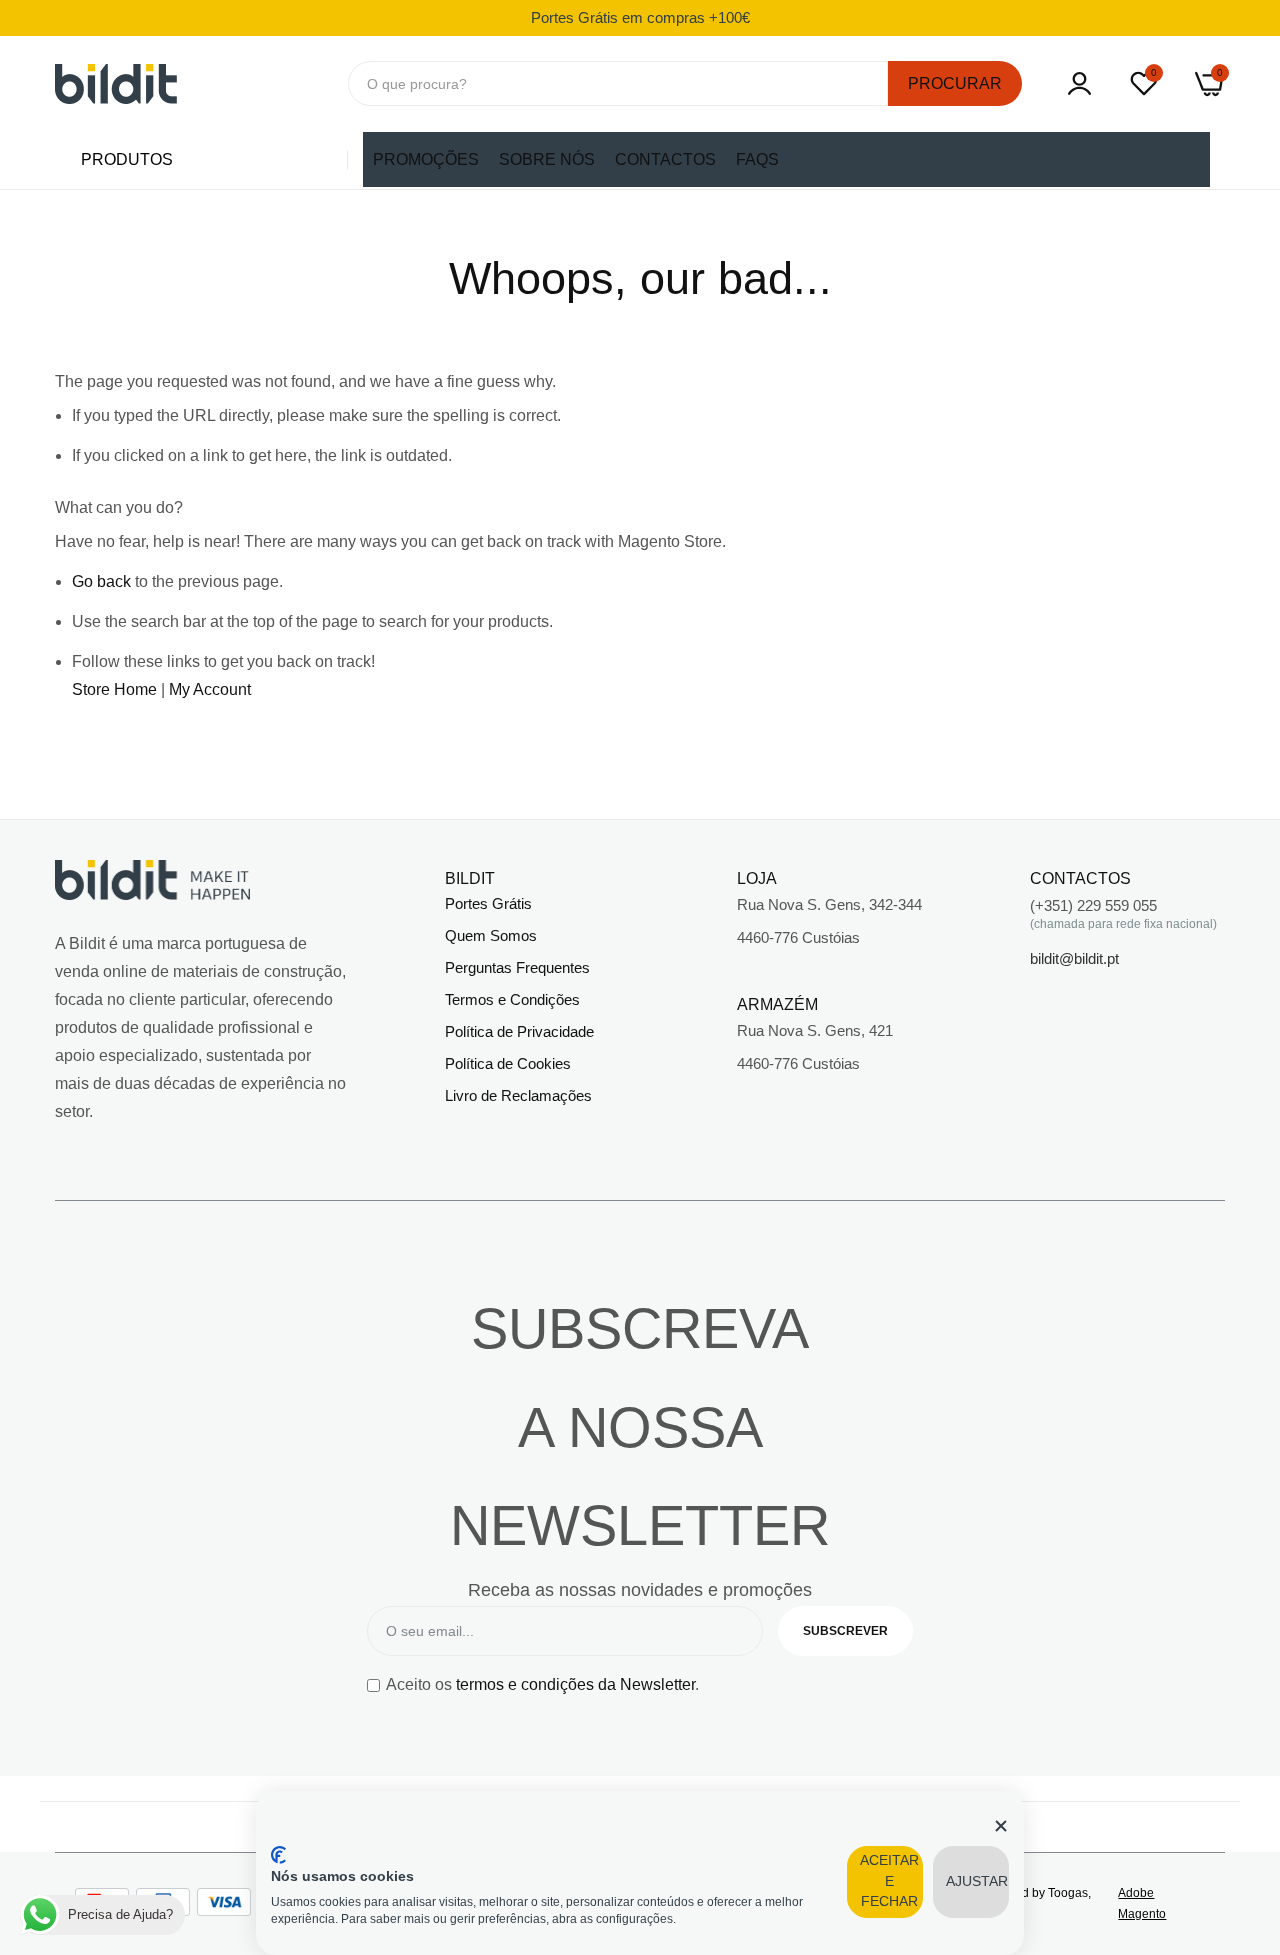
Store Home (114, 689)
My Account (210, 689)
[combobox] (618, 83)
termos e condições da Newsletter (575, 1684)
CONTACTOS (665, 159)
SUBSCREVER (845, 1631)
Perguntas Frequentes (517, 967)
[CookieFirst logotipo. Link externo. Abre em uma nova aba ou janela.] (278, 1855)
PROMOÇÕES (426, 159)
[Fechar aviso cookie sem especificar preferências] (1001, 1825)
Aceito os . (542, 1684)
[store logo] (116, 84)
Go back (101, 581)
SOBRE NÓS (547, 159)
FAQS (757, 159)
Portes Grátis (488, 903)
